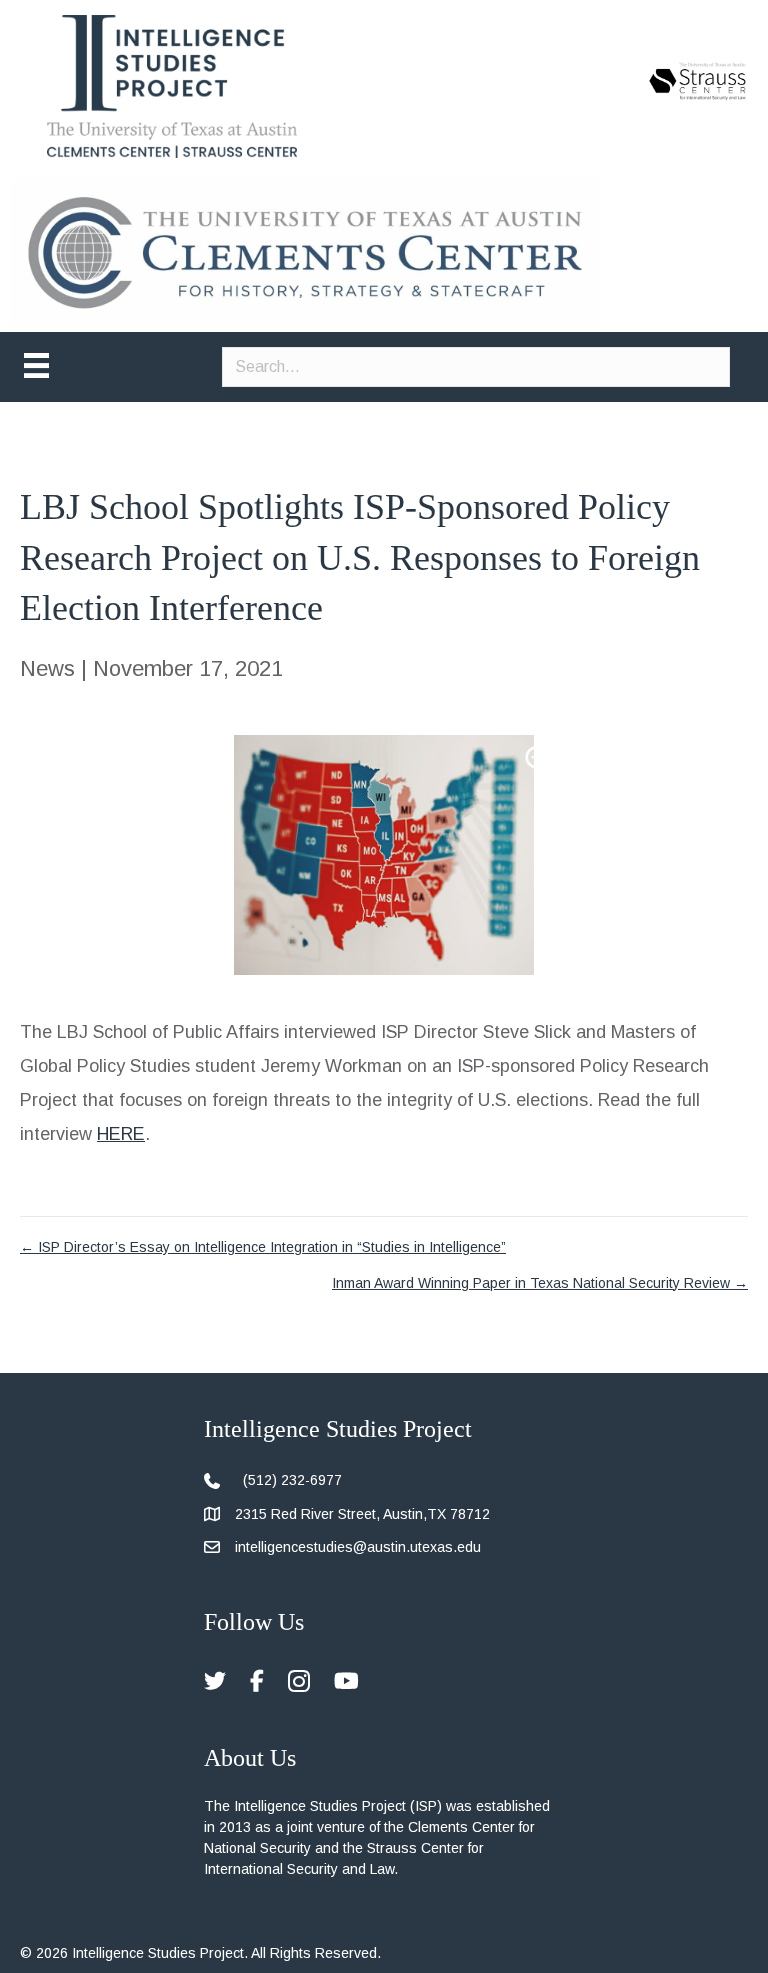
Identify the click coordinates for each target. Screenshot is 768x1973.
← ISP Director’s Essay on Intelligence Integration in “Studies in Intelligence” (263, 1247)
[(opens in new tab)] (698, 80)
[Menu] (36, 365)
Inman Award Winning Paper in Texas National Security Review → (540, 1283)
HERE (121, 1134)
